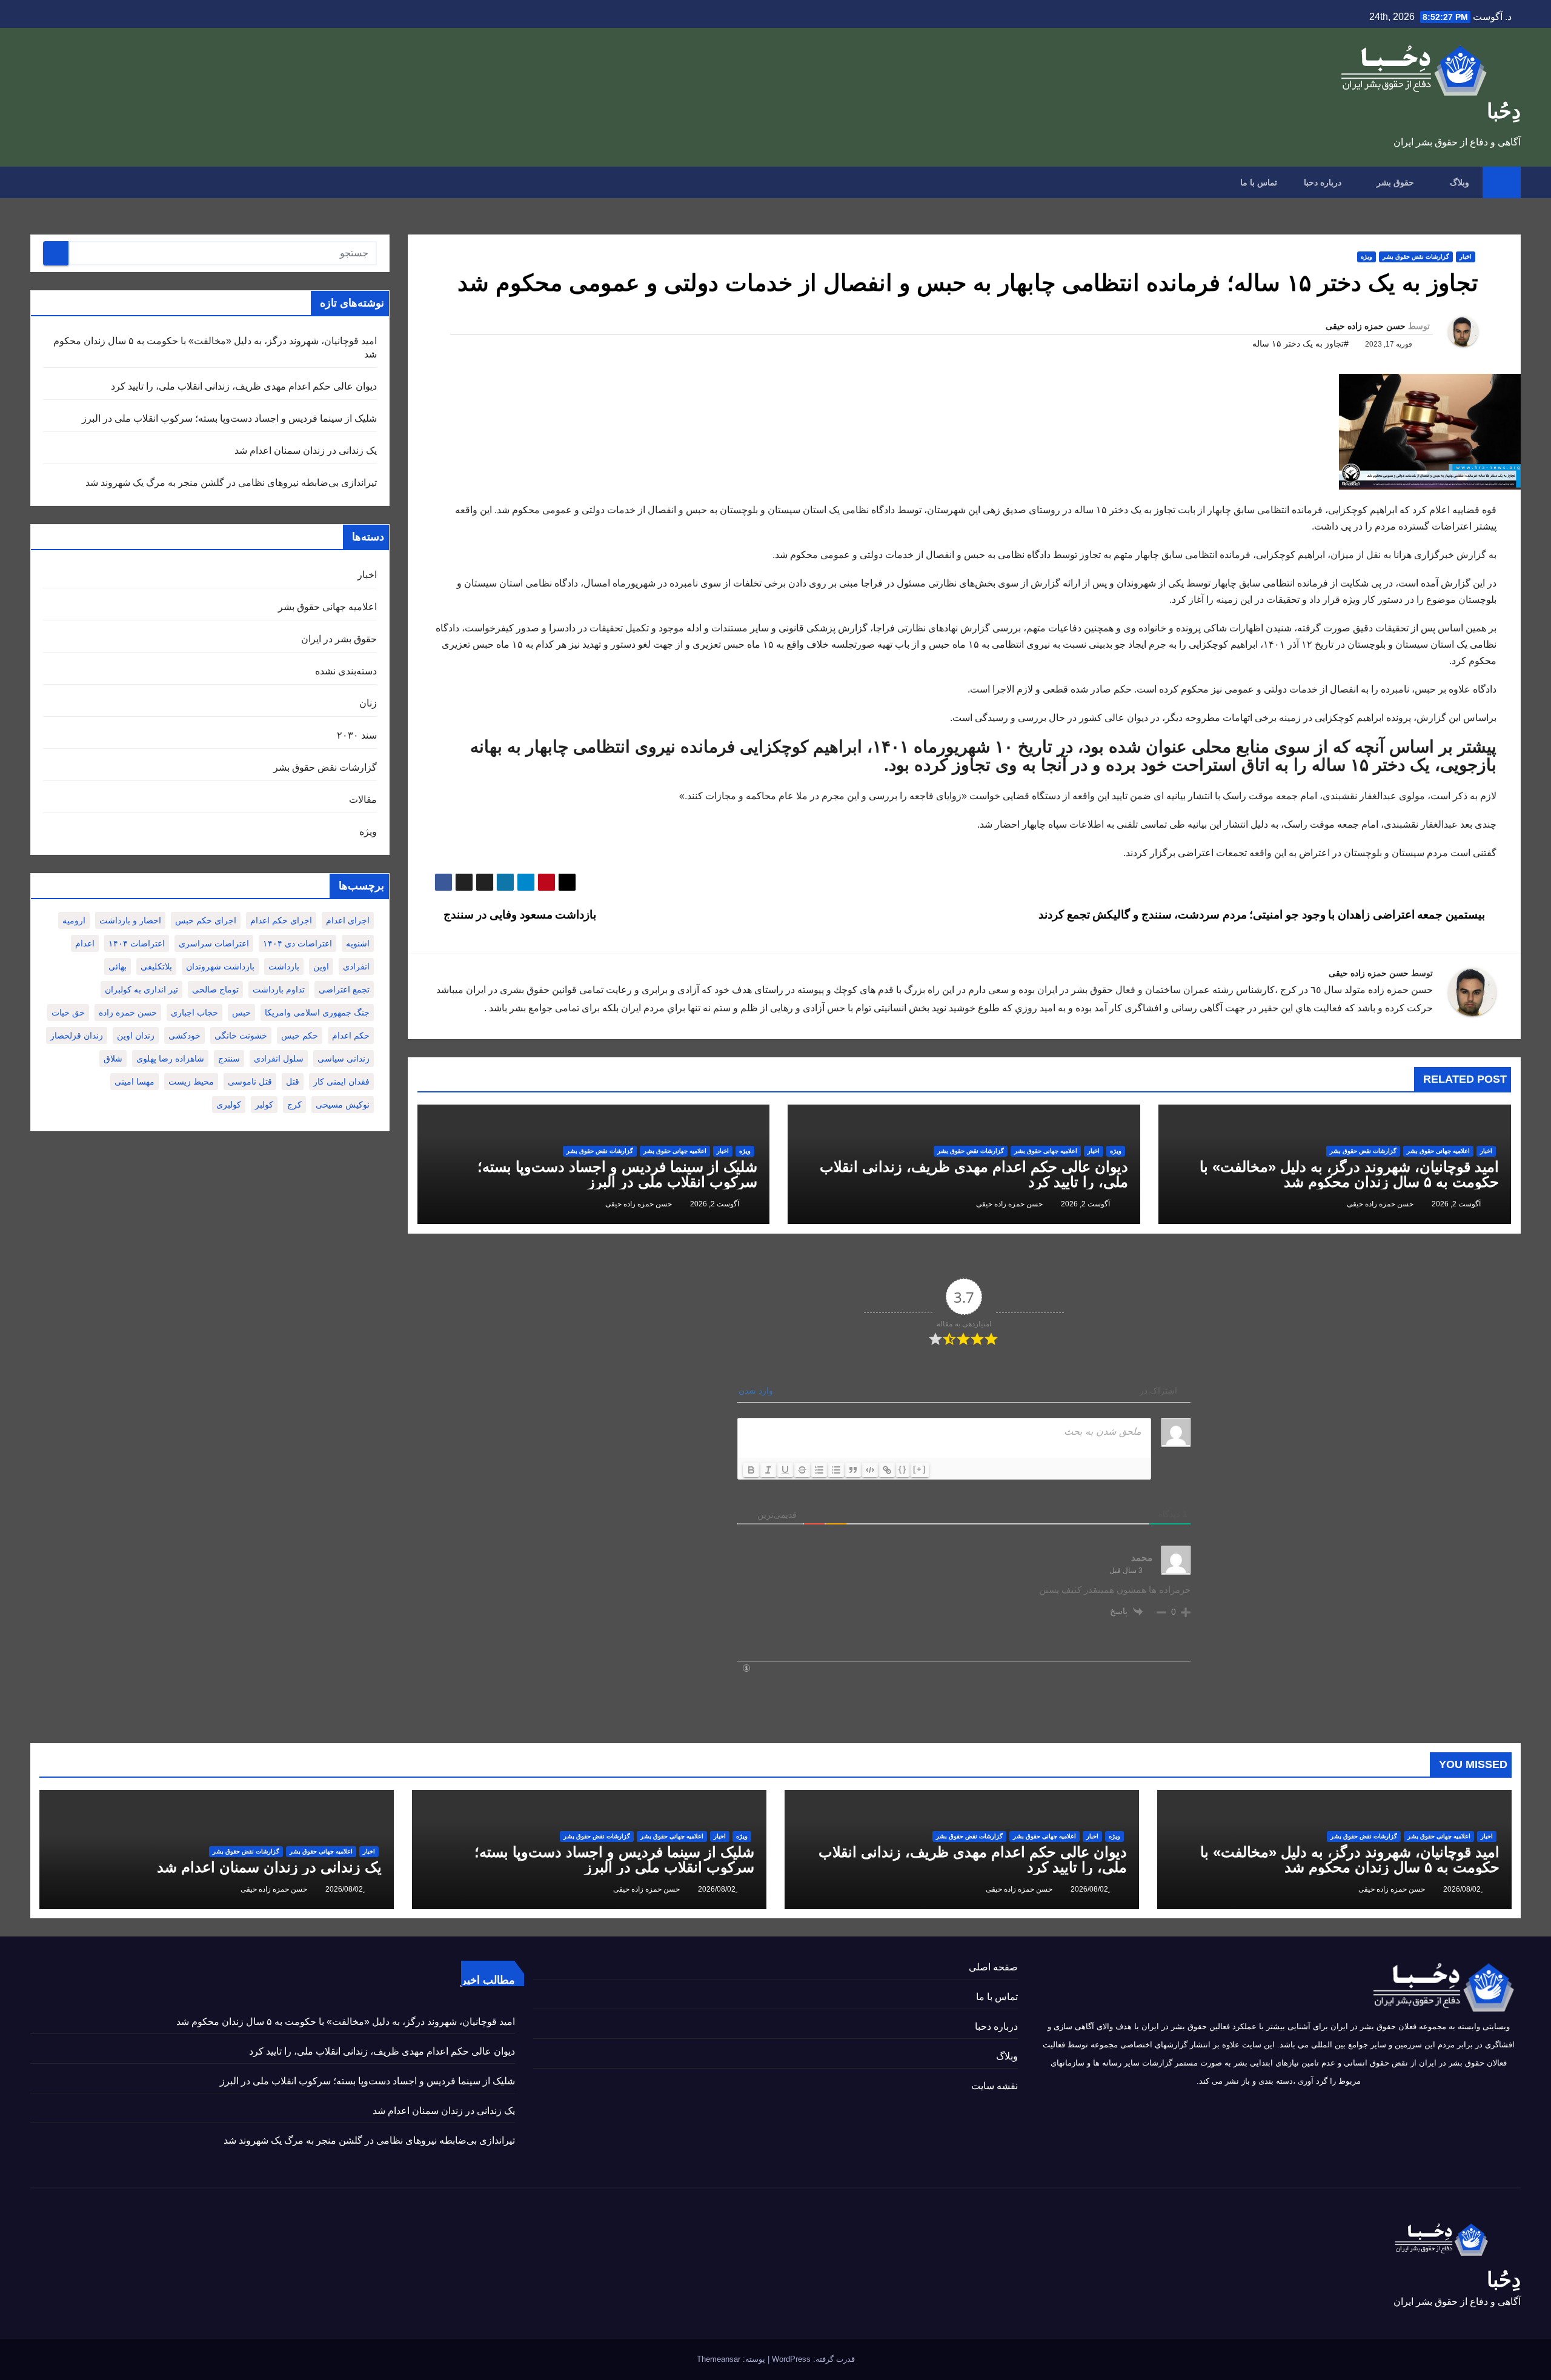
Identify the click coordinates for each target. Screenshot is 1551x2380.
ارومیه (74, 920)
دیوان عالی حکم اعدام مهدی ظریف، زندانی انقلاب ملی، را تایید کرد (974, 1174)
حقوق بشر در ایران (339, 639)
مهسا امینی (135, 1082)
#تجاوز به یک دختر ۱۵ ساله (1300, 344)
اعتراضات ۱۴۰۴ (137, 943)
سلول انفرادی (279, 1059)
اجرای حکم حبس (206, 920)
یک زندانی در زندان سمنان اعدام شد (306, 450)
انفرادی (356, 966)
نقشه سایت (995, 2086)
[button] (39, 182)
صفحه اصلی (993, 1967)
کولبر (264, 1105)
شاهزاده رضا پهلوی (170, 1059)
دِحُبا (1504, 111)
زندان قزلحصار (77, 1035)
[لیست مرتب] (819, 1470)
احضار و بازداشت (130, 920)
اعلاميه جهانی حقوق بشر (1438, 1151)
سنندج (229, 1059)
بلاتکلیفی (156, 966)
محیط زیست (191, 1082)
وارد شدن (757, 1391)
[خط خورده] (802, 1470)
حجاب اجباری (194, 1012)
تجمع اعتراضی (344, 989)
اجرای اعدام (348, 920)
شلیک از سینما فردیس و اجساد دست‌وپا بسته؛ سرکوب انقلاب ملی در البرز (617, 1174)
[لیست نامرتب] (836, 1470)
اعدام (85, 943)
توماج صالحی (215, 989)
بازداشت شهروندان (220, 966)
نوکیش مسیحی (343, 1105)
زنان (368, 703)
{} (903, 1469)
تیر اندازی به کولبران (141, 989)
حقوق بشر (1394, 182)
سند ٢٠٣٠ (357, 735)
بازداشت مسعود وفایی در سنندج (518, 915)
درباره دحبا (1323, 182)
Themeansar (719, 2359)
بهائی (118, 966)
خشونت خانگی (241, 1035)
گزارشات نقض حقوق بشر (1416, 257)
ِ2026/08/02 (1461, 1889)
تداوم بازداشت (279, 989)
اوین (321, 966)
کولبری (229, 1105)
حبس (241, 1012)
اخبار (1466, 257)
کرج (294, 1105)
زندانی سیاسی (344, 1059)
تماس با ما (1259, 182)
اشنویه (358, 943)
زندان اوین (136, 1035)
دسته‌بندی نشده (346, 671)
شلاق (113, 1059)
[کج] (768, 1470)
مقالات (363, 799)
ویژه (1367, 257)
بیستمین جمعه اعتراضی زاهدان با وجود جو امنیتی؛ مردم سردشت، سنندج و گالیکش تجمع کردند (1263, 915)
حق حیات (68, 1012)
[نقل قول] (853, 1470)
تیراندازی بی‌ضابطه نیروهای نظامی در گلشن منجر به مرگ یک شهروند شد (231, 483)
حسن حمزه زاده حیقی (1366, 326)
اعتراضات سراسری (214, 943)
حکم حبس (300, 1035)
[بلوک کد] (870, 1470)
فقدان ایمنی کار (341, 1082)
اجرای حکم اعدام (281, 920)
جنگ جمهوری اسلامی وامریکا (317, 1012)
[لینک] (887, 1470)
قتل (293, 1082)
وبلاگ (1458, 182)
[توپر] (751, 1470)
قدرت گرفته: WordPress (812, 2359)
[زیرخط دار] (785, 1470)
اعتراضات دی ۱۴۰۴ (297, 943)
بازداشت (284, 966)
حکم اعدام (351, 1035)
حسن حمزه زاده (128, 1012)
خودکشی (184, 1035)
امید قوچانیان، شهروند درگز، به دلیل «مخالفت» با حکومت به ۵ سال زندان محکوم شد (1349, 1174)
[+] (920, 1469)
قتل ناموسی (250, 1082)
